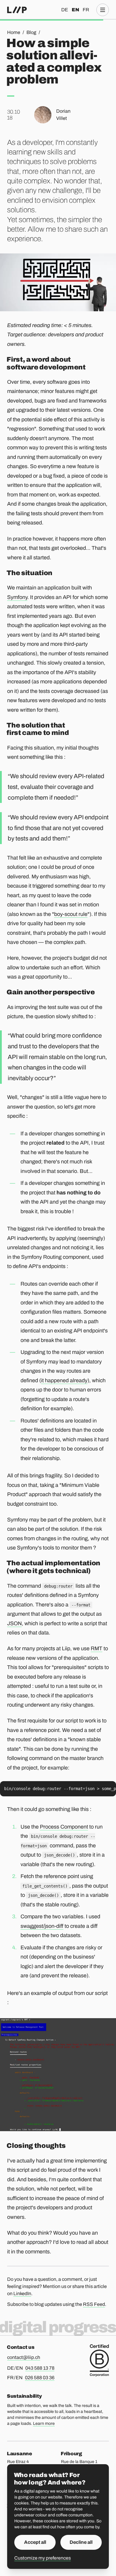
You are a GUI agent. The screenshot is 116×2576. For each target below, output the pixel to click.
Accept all (35, 2542)
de (65, 10)
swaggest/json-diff (42, 1926)
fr (86, 10)
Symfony (17, 597)
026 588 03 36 (40, 2378)
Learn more (44, 2423)
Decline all (81, 2542)
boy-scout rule (71, 914)
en (75, 10)
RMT (97, 1648)
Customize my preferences (43, 2558)
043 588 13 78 (40, 2368)
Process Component (64, 1827)
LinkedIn (22, 2294)
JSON (14, 1623)
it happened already (64, 1380)
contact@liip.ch (24, 2357)
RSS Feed (94, 2304)
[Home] (17, 10)
